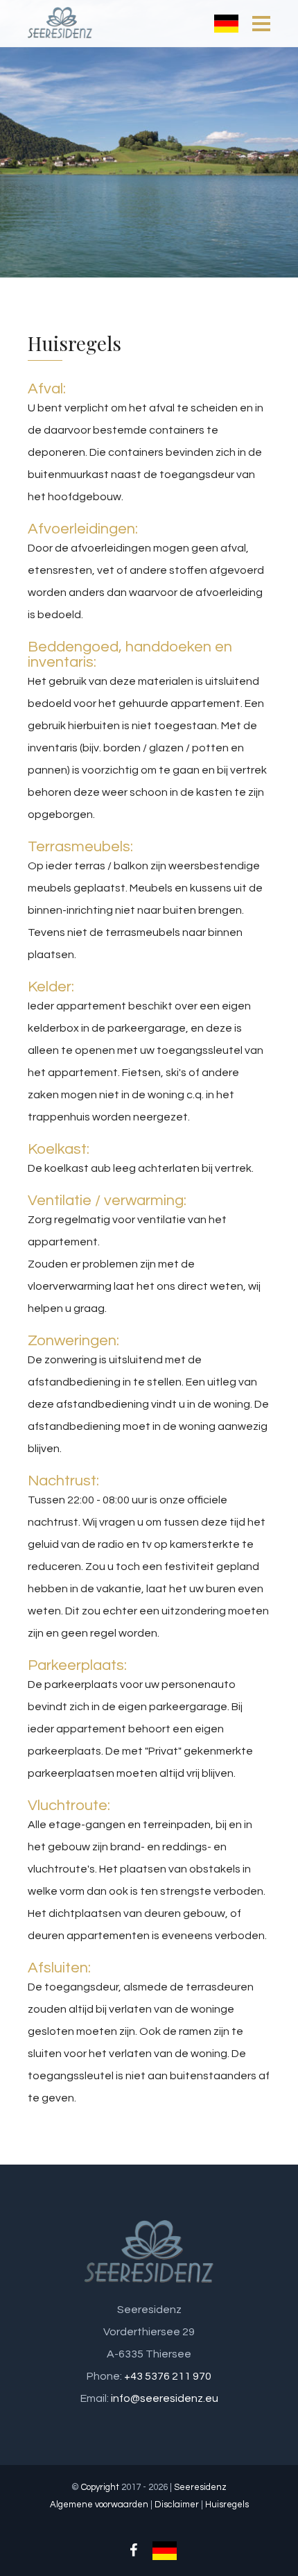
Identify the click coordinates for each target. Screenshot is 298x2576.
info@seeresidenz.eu (165, 2398)
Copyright (100, 2487)
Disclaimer (177, 2505)
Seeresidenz (200, 2487)
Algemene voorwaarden (99, 2505)
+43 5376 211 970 (168, 2376)
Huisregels (227, 2505)
